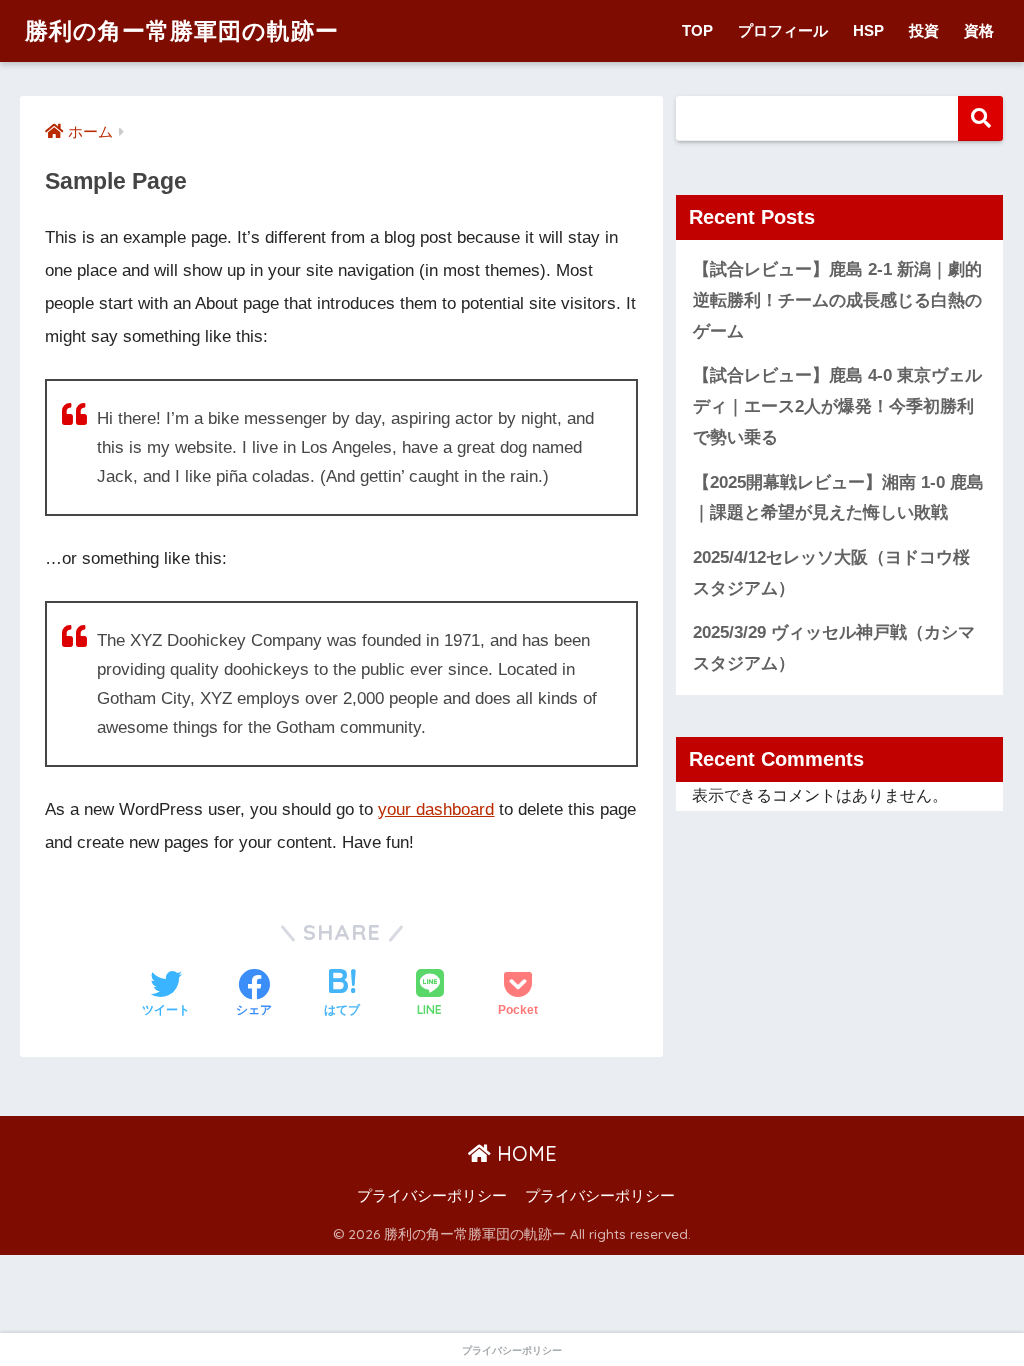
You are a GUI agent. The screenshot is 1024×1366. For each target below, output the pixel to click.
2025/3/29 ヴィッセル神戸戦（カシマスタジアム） (834, 648)
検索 (980, 118)
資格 (979, 30)
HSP (868, 30)
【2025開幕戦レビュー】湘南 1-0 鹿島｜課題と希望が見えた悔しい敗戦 (838, 498)
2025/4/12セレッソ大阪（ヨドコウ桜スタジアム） (831, 573)
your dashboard (436, 809)
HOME (524, 1153)
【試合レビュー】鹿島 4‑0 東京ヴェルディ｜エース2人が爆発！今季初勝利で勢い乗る (837, 406)
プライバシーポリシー (432, 1196)
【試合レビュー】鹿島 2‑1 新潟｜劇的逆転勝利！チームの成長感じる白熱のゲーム (837, 300)
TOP (697, 30)
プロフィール (783, 30)
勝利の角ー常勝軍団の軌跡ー (182, 30)
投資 (924, 30)
